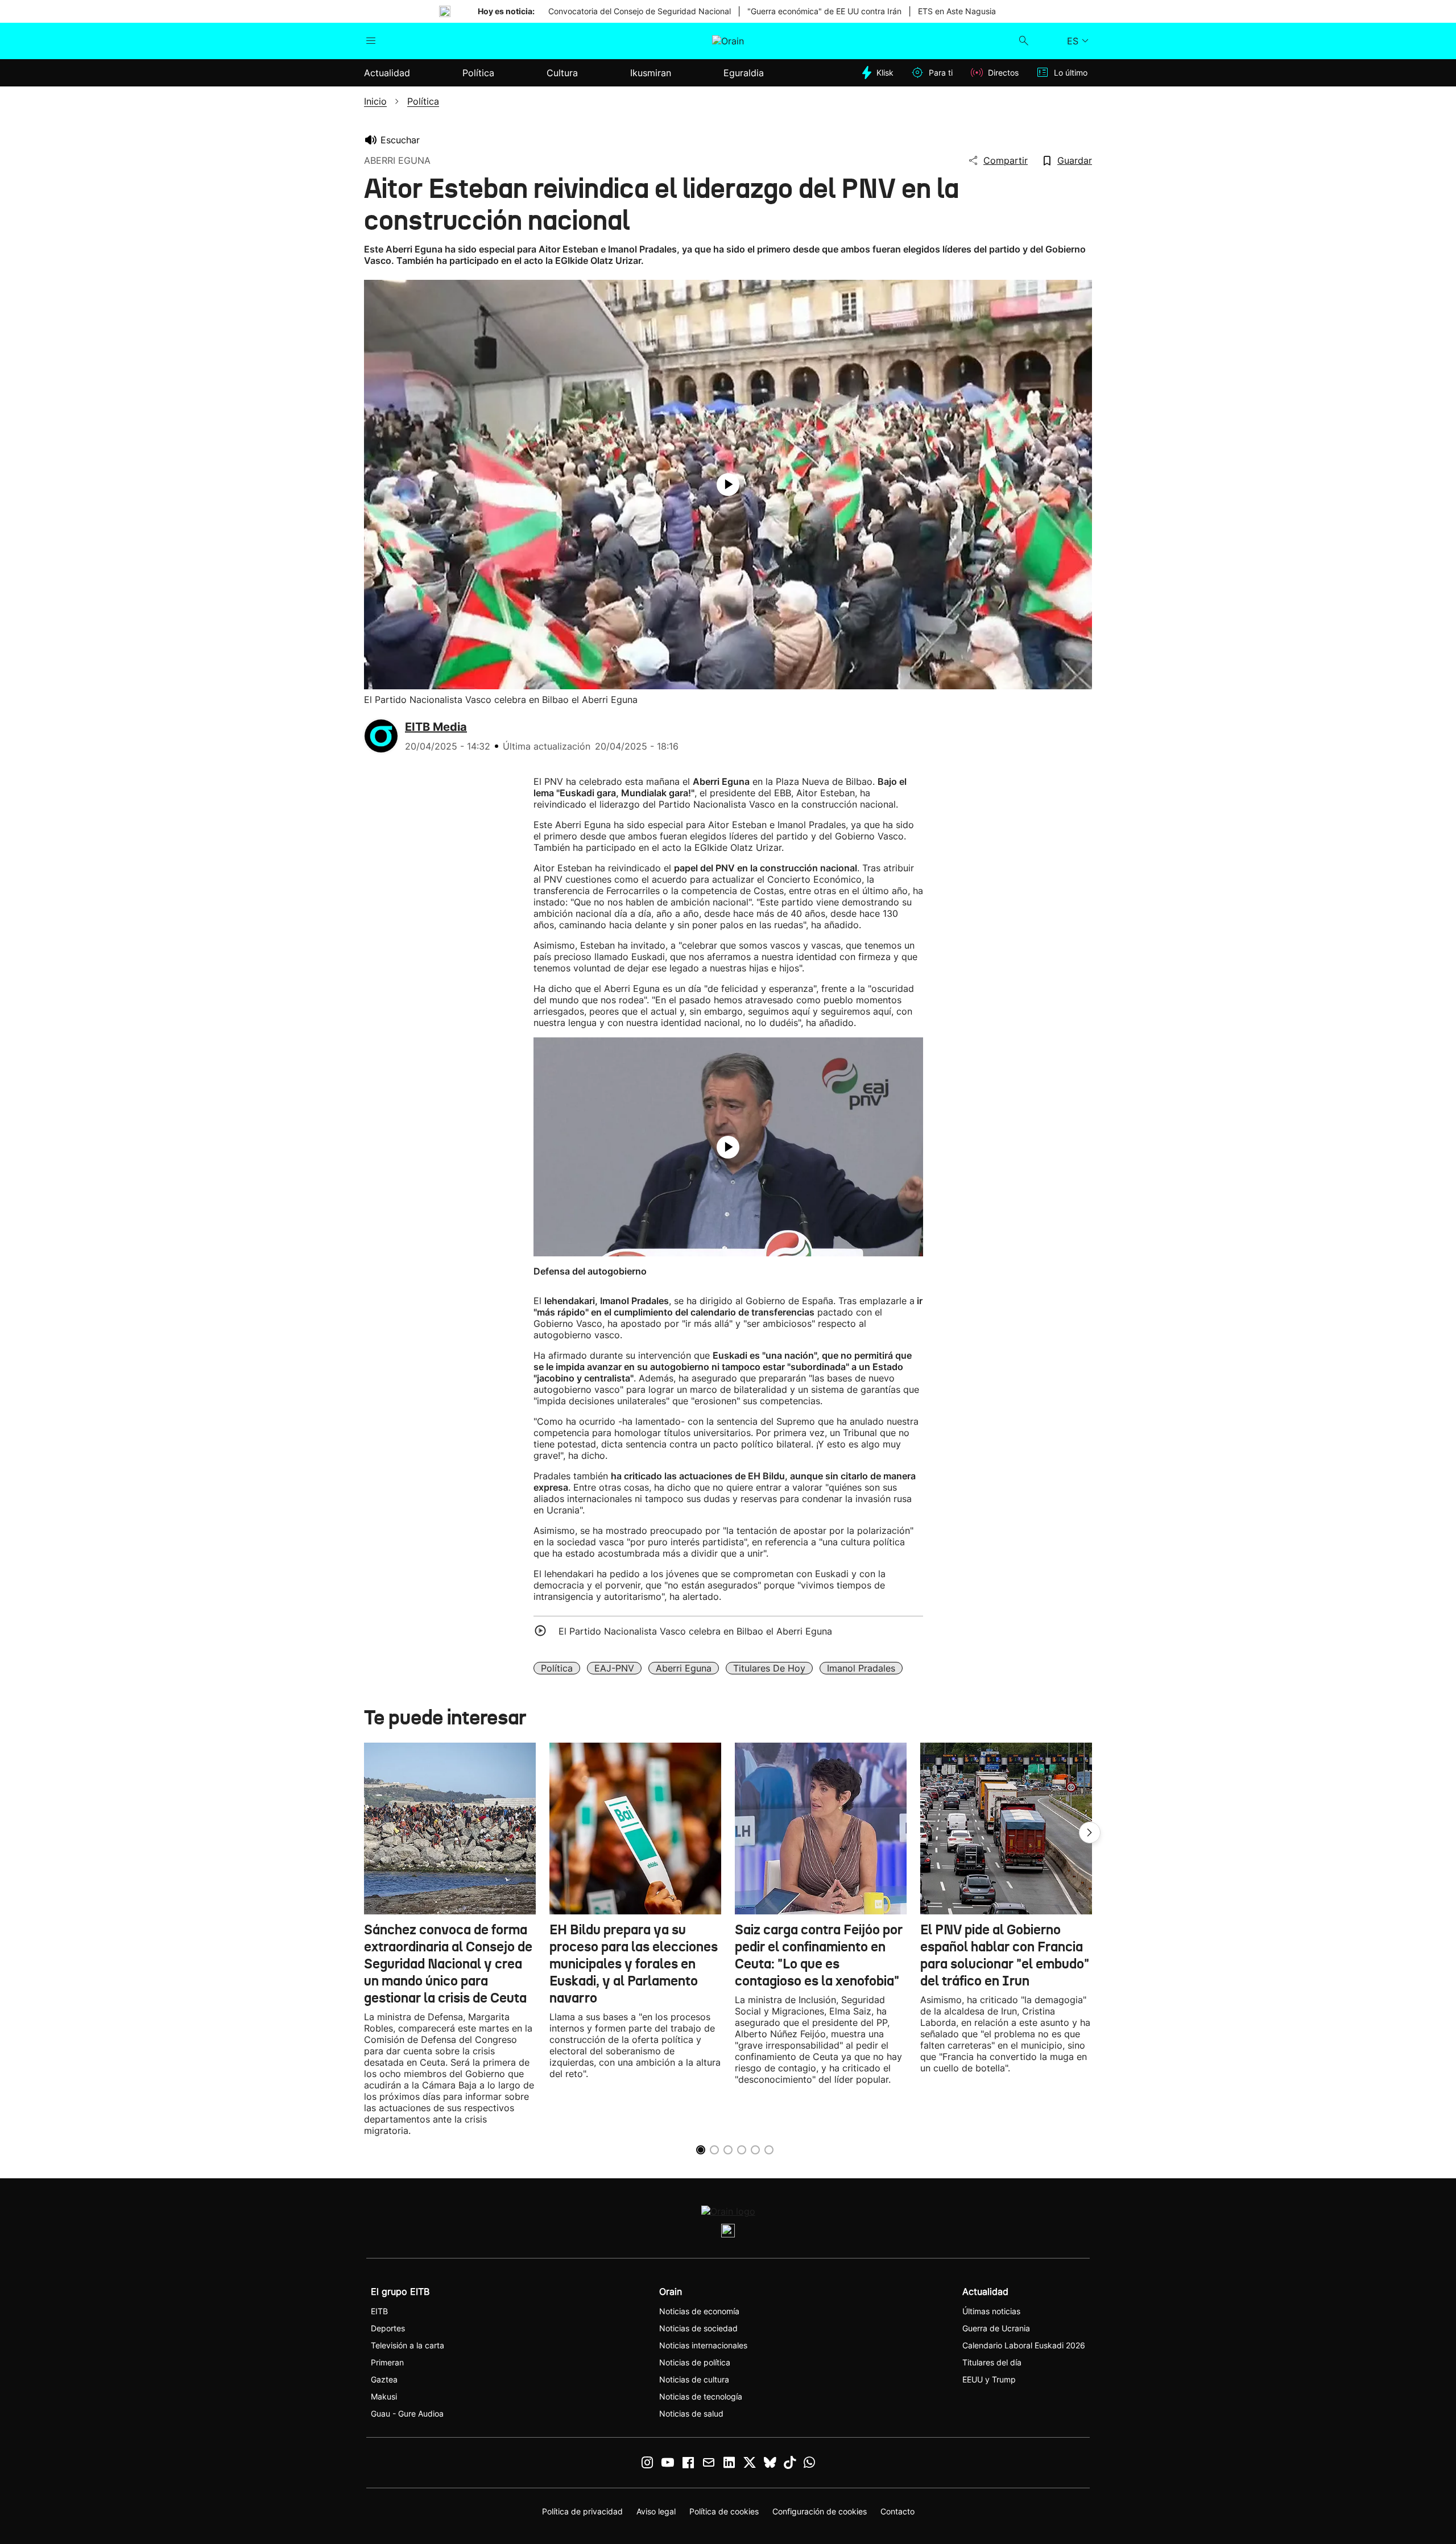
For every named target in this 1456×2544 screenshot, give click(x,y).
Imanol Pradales (861, 1668)
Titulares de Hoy (769, 1668)
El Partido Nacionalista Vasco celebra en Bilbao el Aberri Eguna (695, 1631)
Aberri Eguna (684, 1668)
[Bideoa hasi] (728, 485)
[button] (1090, 1832)
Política (557, 1668)
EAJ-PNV (614, 1668)
